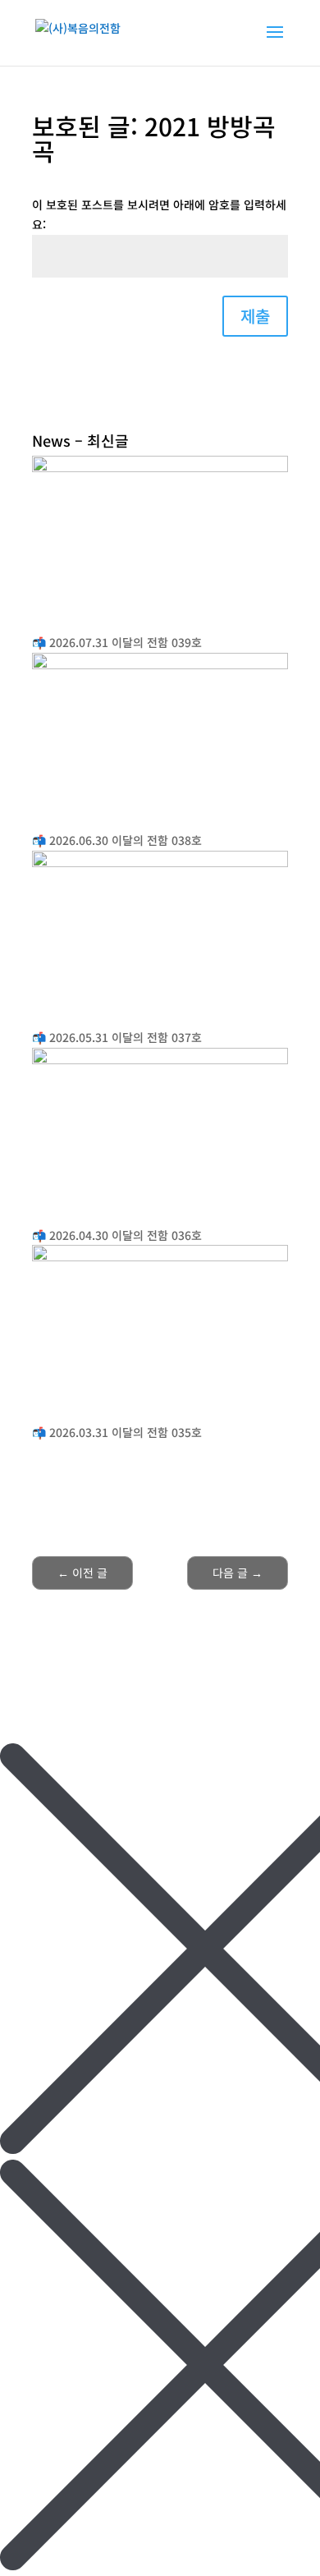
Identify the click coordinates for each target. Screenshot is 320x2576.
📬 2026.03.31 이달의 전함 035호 (117, 1432)
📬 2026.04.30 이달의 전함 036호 (117, 1235)
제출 (255, 316)
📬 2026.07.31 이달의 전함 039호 (117, 642)
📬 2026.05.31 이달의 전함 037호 (117, 1037)
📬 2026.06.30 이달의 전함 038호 (117, 840)
